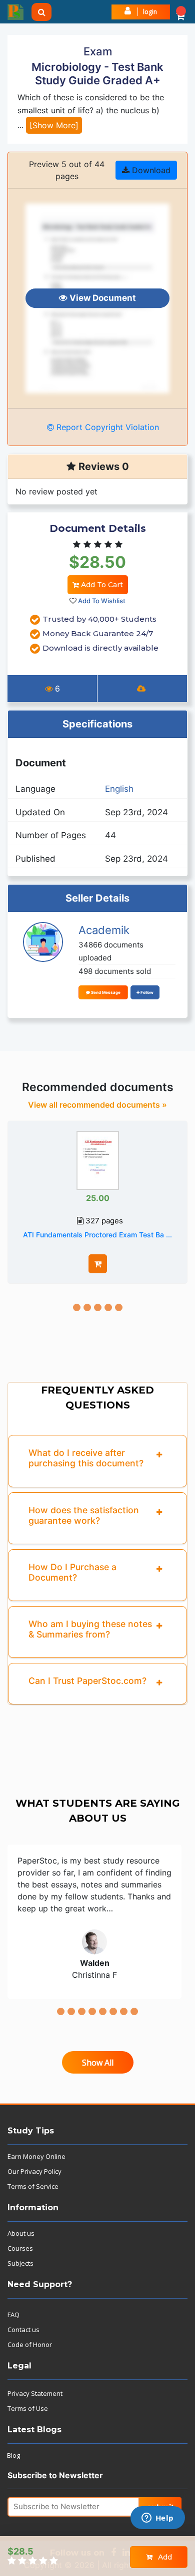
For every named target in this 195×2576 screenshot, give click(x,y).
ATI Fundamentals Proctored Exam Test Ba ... (97, 1235)
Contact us (23, 2330)
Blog (13, 2455)
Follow (146, 992)
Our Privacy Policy (34, 2171)
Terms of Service (33, 2186)
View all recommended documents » (97, 1105)
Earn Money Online (36, 2156)
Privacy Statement (35, 2393)
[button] (180, 12)
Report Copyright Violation (106, 427)
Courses (20, 2248)
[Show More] (54, 125)
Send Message (105, 992)
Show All (98, 2063)
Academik (104, 930)
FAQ (13, 2315)
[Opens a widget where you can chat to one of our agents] (157, 2519)
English (119, 789)
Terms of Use (28, 2408)
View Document (102, 298)
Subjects (20, 2263)
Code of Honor (30, 2344)
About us (21, 2233)
